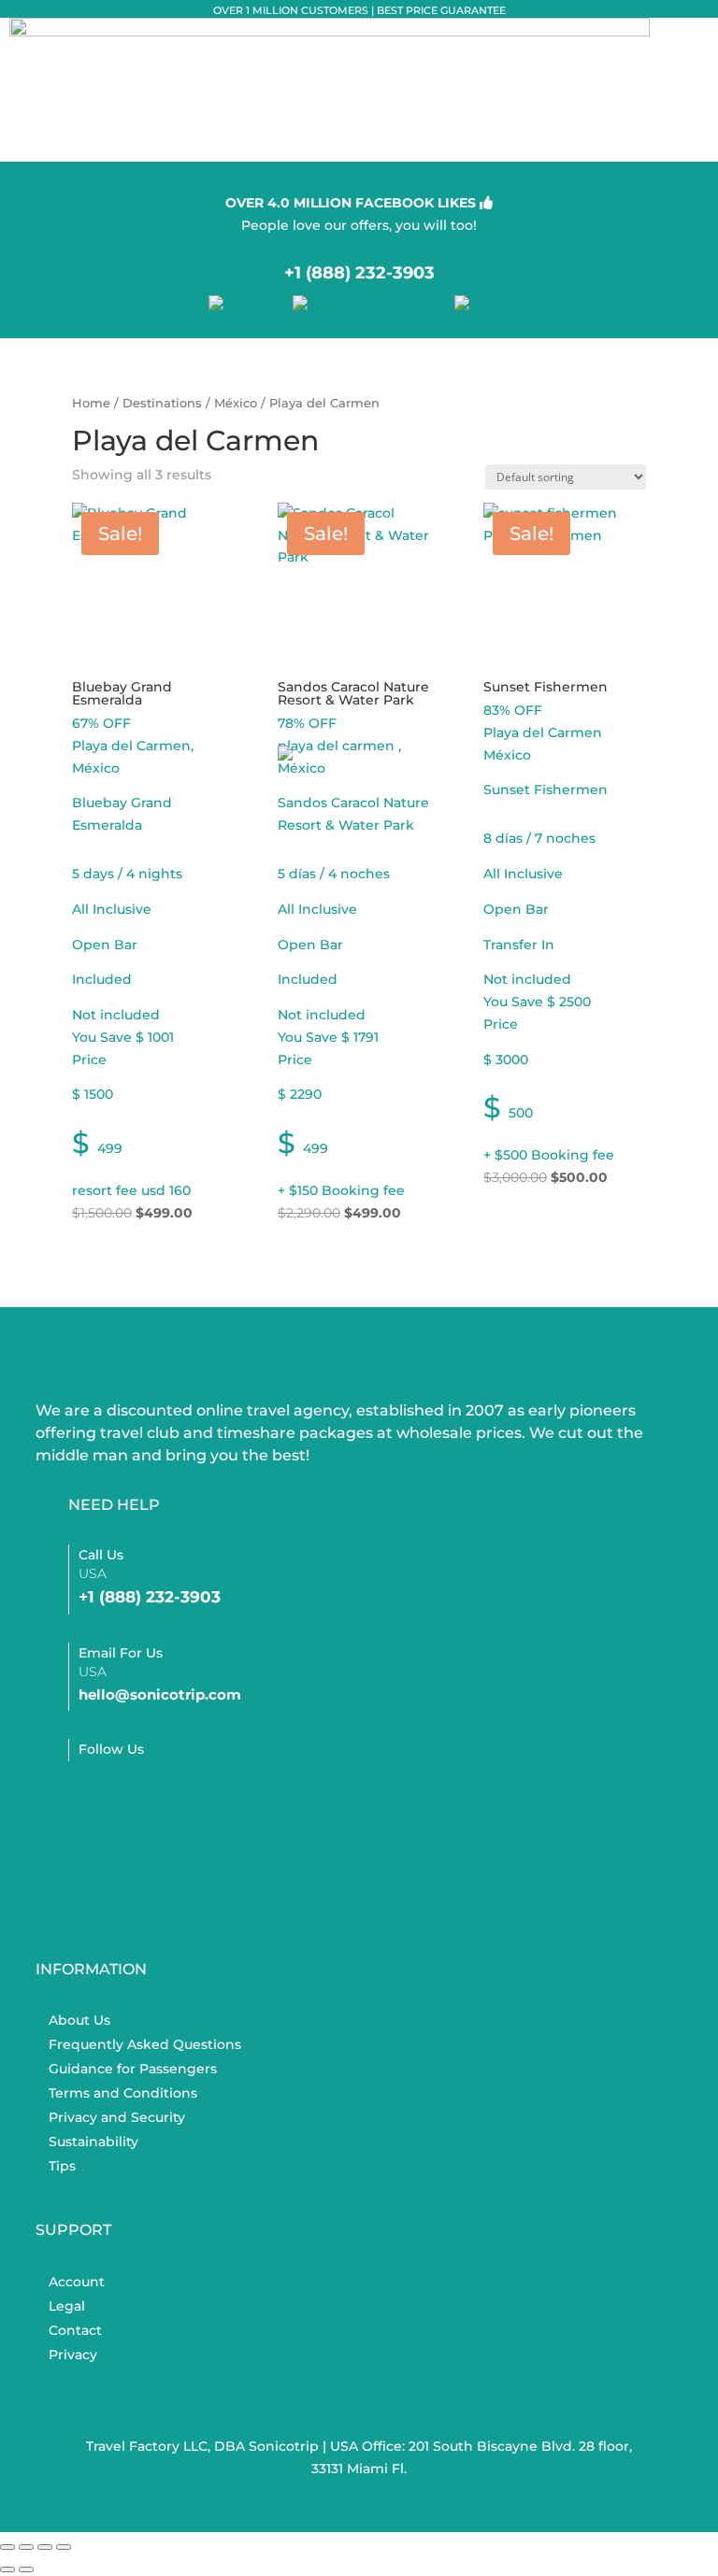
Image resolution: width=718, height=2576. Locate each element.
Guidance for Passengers (133, 2069)
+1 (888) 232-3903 (359, 273)
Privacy (73, 2355)
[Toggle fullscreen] (26, 2547)
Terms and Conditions (123, 2093)
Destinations (162, 403)
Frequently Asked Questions (145, 2044)
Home (91, 403)
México (236, 403)
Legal (67, 2306)
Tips (62, 2166)
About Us (79, 2020)
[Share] (45, 2547)
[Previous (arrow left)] (7, 2569)
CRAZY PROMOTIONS (359, 326)
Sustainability (93, 2142)
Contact (75, 2330)
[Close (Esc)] (64, 2547)
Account (77, 2282)
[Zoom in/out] (7, 2547)
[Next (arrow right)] (26, 2569)
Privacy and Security (117, 2117)
